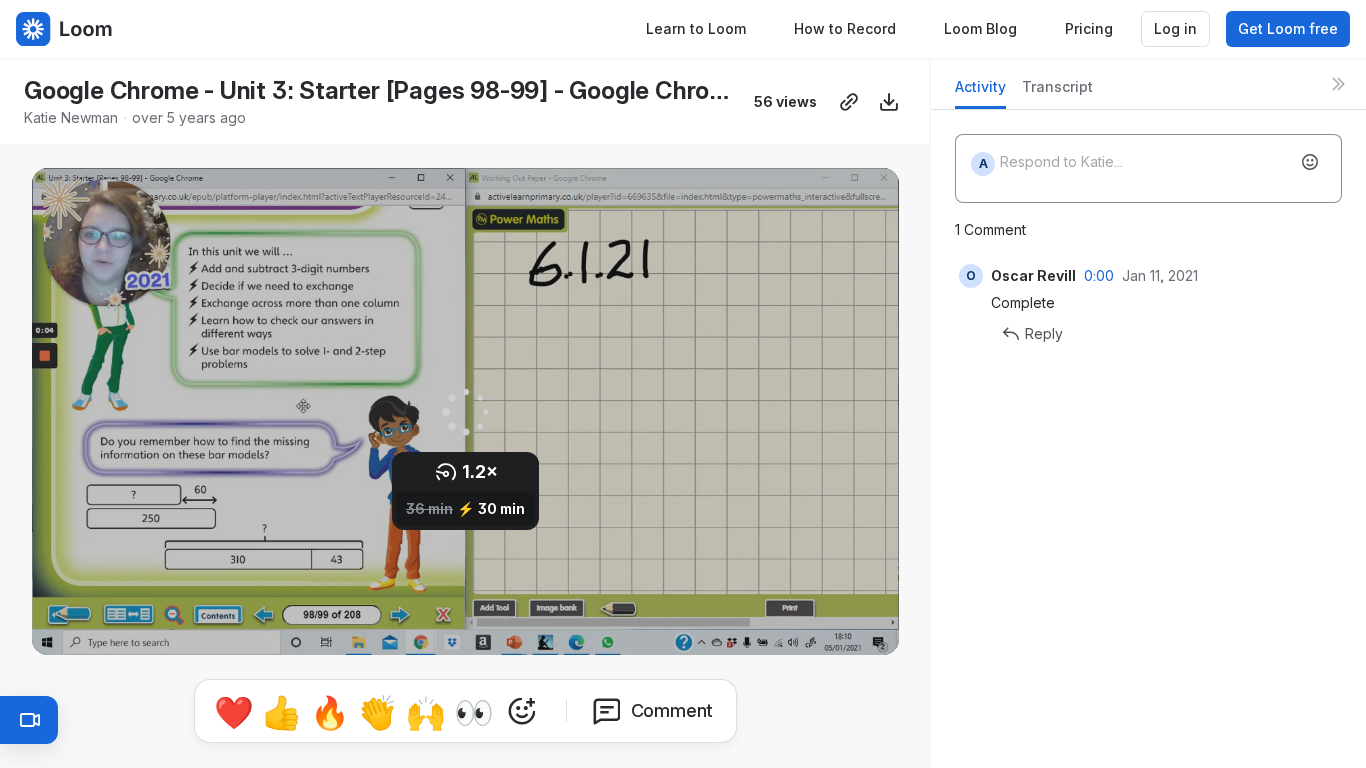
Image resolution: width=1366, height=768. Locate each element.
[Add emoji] (1310, 162)
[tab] (980, 92)
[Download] (889, 102)
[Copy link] (849, 102)
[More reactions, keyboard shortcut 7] (522, 711)
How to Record (845, 28)
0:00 (1099, 275)
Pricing (1089, 28)
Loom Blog (980, 28)
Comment (672, 710)
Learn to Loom (696, 28)
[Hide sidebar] (1338, 84)
